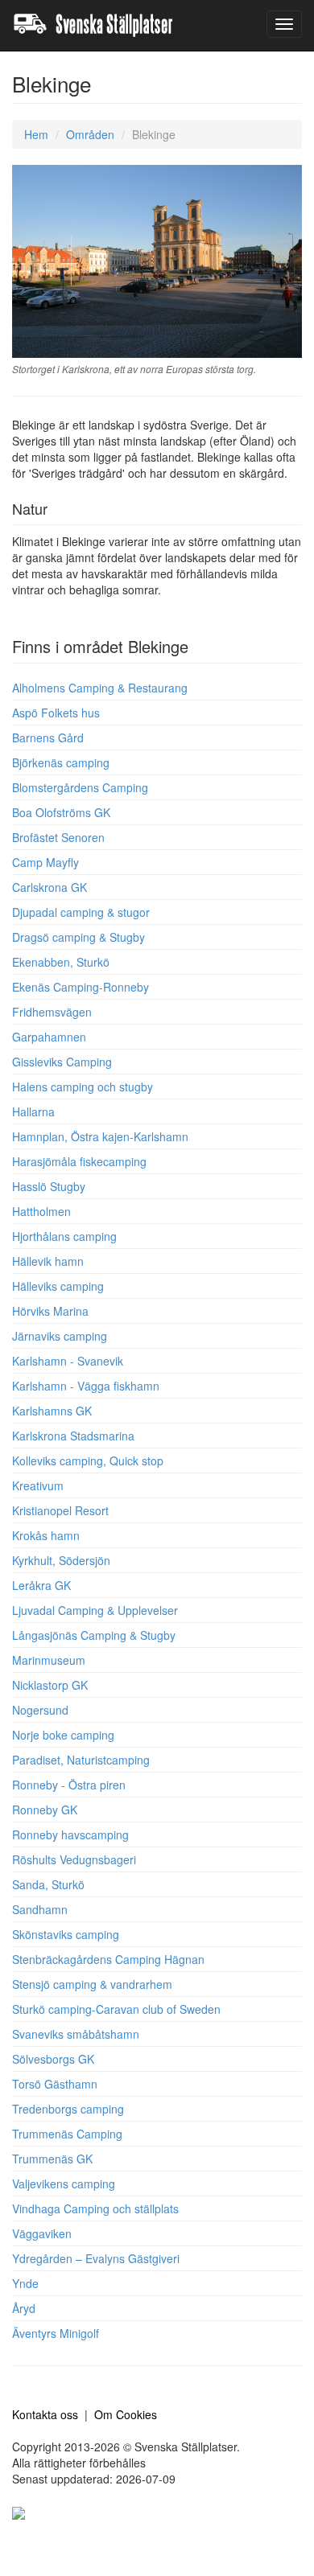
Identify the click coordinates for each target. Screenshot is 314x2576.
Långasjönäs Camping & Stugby (94, 1635)
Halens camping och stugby (83, 1087)
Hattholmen (41, 1211)
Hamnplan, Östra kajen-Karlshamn (100, 1136)
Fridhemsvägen (52, 1012)
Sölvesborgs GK (53, 2059)
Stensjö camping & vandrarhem (92, 1984)
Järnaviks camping (60, 1336)
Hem (36, 134)
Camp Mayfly (45, 862)
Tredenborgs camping (68, 2109)
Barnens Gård (48, 737)
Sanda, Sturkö (48, 1884)
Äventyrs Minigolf (56, 2333)
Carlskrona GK (50, 887)
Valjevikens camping (64, 2184)
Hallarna (33, 1111)
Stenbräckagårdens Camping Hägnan (108, 1959)
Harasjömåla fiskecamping (79, 1161)
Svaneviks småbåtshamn (76, 2034)
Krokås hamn (46, 1535)
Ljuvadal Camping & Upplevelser (95, 1610)
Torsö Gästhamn (55, 2084)
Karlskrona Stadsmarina (73, 1436)
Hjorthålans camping (64, 1236)
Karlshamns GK (52, 1411)
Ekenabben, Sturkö (61, 962)
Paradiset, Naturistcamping (81, 1760)
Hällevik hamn (48, 1261)
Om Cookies (126, 2414)
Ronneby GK (45, 1810)
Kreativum (38, 1485)
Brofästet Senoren (58, 837)
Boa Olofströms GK (61, 812)
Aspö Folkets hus (56, 713)
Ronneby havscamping (70, 1834)
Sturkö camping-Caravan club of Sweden (116, 2009)
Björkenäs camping (61, 762)
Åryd (24, 2308)
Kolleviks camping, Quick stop (88, 1461)
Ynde (25, 2283)
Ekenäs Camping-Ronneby (81, 987)
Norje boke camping (63, 1735)
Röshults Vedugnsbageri (74, 1859)
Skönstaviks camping (66, 1934)
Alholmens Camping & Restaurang (100, 688)
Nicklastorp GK (50, 1685)
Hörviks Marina (50, 1311)
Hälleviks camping (58, 1286)
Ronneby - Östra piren (69, 1785)
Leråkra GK (41, 1585)
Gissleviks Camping (62, 1062)
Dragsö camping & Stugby (78, 937)
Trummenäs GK (52, 2159)
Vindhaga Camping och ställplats (95, 2208)
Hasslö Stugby (49, 1186)
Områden (90, 134)
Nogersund (40, 1710)
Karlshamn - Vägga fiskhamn (86, 1386)
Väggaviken (42, 2233)
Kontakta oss (45, 2414)
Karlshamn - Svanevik (68, 1361)
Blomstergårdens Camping (80, 787)
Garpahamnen (49, 1037)
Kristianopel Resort (60, 1510)
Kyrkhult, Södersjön (61, 1560)
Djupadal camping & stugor (81, 912)
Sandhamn (40, 1909)
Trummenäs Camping (67, 2134)
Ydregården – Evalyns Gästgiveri (96, 2258)
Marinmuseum (49, 1660)
